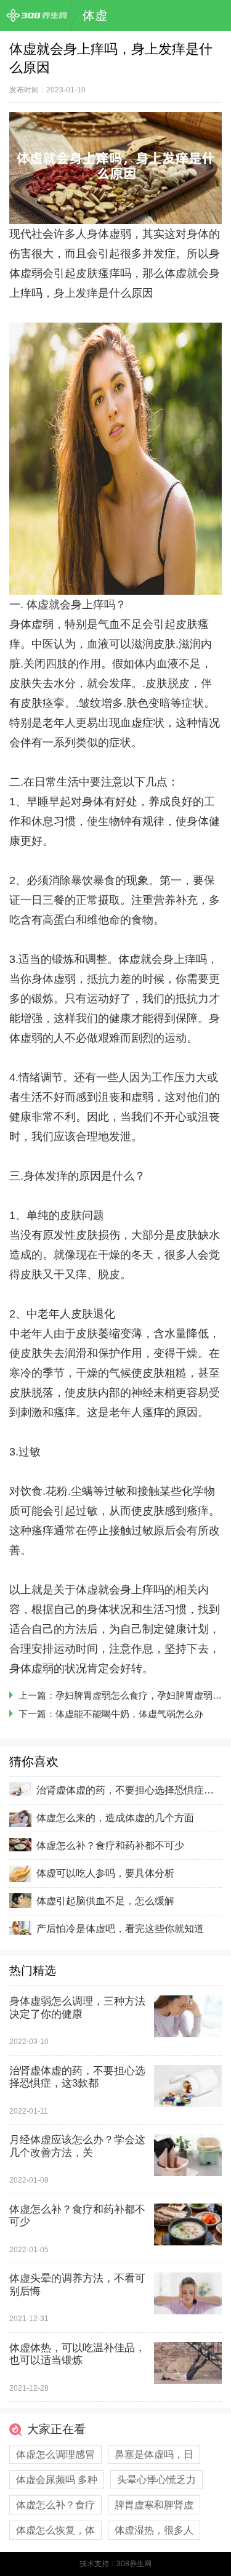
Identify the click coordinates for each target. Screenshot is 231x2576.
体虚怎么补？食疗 (55, 2505)
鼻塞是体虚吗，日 (154, 2454)
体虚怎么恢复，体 (55, 2530)
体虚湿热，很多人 (154, 2530)
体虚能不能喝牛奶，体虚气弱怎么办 (129, 1714)
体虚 (95, 15)
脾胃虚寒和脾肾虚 (154, 2505)
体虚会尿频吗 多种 (57, 2480)
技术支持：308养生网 (115, 2564)
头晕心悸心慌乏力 (156, 2480)
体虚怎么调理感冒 (55, 2454)
